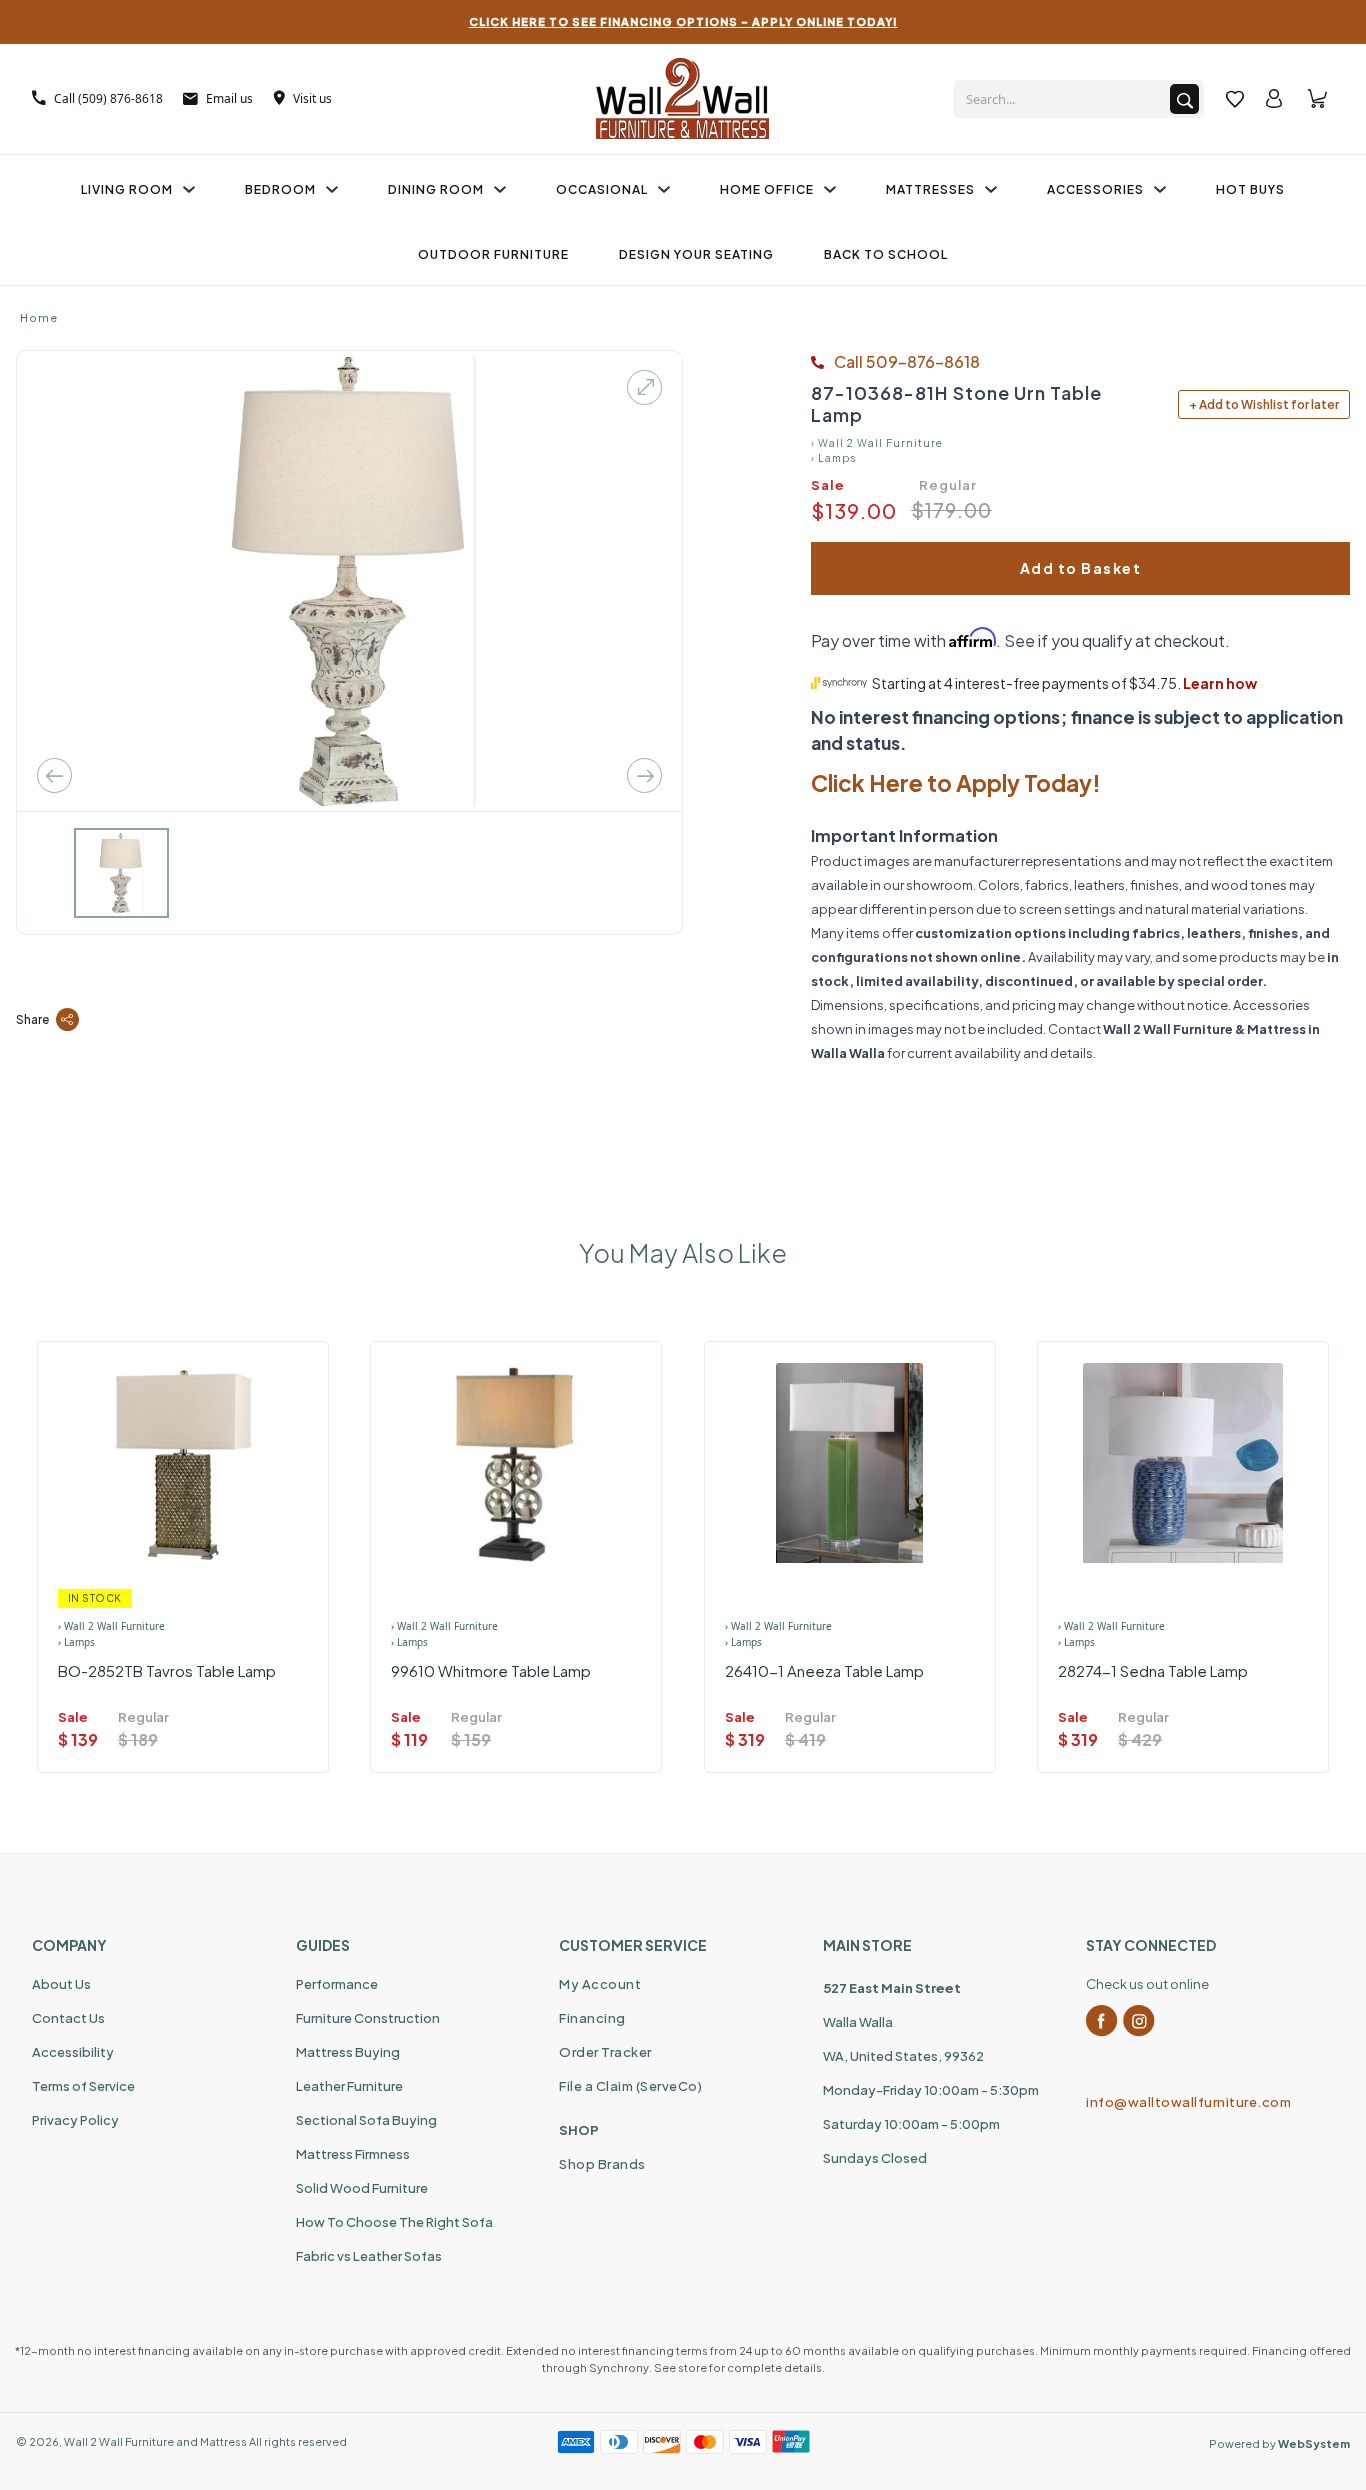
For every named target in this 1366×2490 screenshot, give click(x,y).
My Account (600, 1984)
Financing (592, 2018)
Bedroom (280, 189)
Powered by (1279, 2443)
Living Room (127, 189)
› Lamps (833, 458)
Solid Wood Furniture (362, 2188)
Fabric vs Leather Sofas (369, 2256)
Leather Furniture (349, 2086)
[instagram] (1139, 2021)
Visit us (312, 98)
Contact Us (68, 2018)
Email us (229, 98)
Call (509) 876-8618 (108, 98)
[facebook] (1102, 2021)
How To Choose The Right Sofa (394, 2222)
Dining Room (436, 189)
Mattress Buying (348, 2052)
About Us (61, 1984)
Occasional (602, 189)
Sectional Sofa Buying (366, 2120)
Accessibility (73, 2052)
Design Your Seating (696, 254)
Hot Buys (1250, 189)
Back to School (886, 254)
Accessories (1095, 189)
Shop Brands (602, 2164)
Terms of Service (83, 2086)
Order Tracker (605, 2052)
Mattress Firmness (353, 2154)
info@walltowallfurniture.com (1188, 2102)
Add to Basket (1081, 568)
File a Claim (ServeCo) (630, 2086)
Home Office (767, 189)
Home (39, 317)
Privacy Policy (75, 2120)
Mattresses (930, 189)
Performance (337, 1984)
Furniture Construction (368, 2018)
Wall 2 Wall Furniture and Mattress (155, 2441)
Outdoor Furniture (493, 254)
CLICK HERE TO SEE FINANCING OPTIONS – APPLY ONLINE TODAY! (683, 21)
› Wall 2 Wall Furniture (877, 443)
